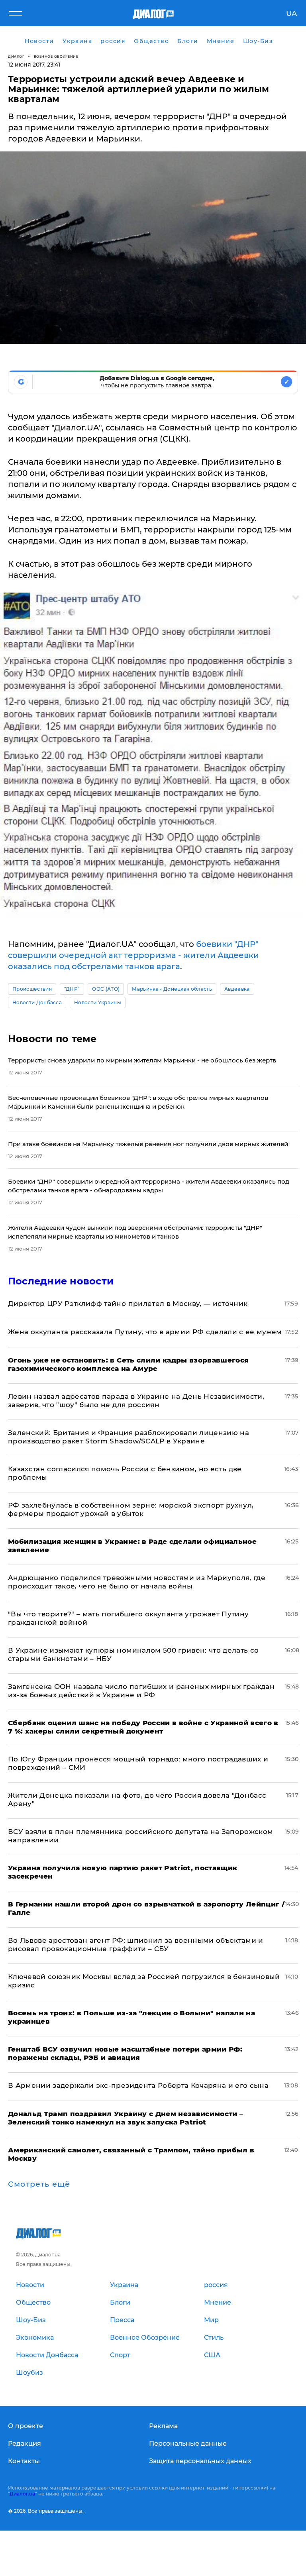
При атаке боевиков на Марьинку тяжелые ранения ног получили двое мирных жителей (148, 1144)
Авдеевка (237, 989)
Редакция (25, 2443)
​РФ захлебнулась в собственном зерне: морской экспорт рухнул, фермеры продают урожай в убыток (131, 1509)
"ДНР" (72, 989)
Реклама (163, 2426)
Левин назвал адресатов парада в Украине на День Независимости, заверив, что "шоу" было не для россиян (136, 1401)
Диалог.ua (22, 2494)
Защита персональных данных (200, 2461)
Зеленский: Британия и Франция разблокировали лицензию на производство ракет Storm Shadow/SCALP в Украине (128, 1437)
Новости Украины (98, 1002)
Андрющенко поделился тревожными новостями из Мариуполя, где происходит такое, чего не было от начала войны (137, 1582)
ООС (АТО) (106, 989)
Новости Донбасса (37, 1002)
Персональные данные (188, 2443)
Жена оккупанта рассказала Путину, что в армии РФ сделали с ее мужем (145, 1332)
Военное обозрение (56, 56)
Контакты (24, 2461)
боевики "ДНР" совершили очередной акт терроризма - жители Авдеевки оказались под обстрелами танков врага (133, 955)
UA (291, 14)
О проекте (25, 2426)
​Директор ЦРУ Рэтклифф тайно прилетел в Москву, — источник (128, 1304)
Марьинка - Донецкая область (172, 989)
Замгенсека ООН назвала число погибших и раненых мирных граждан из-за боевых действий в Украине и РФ (141, 1691)
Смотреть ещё (39, 2184)
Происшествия (32, 989)
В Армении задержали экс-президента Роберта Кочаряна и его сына (138, 2085)
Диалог (16, 56)
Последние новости (61, 1281)
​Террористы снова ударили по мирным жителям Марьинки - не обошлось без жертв (142, 1060)
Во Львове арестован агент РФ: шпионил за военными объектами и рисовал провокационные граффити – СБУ (136, 1945)
